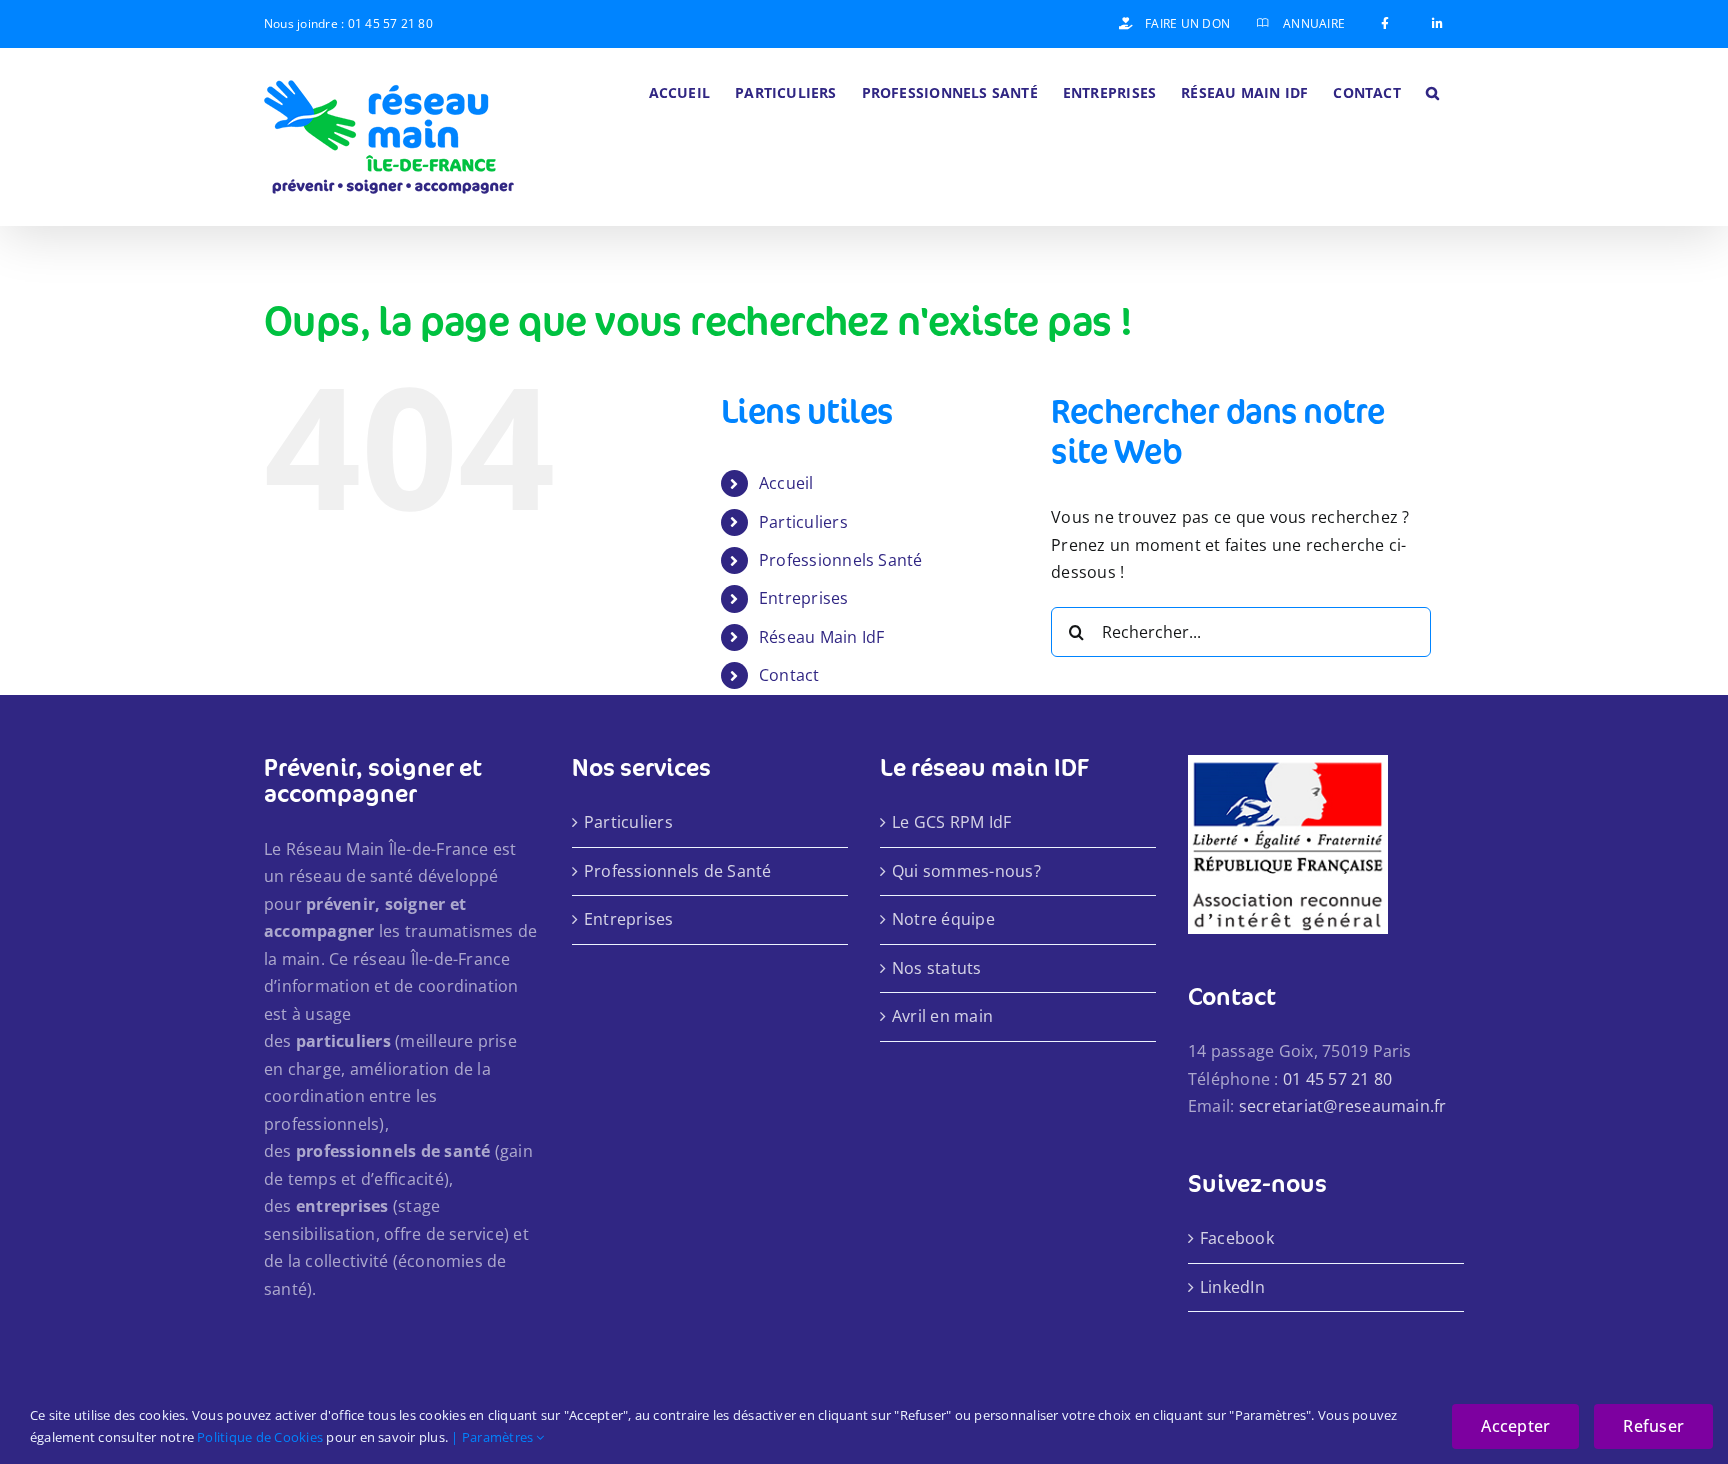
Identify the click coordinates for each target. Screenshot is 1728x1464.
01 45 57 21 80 (390, 23)
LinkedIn (1232, 1287)
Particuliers (803, 522)
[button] (1432, 91)
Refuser (1653, 1426)
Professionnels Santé (841, 560)
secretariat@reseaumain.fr (1343, 1106)
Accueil (786, 483)
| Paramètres (493, 1437)
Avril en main (942, 1016)
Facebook (1237, 1238)
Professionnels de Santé (678, 871)
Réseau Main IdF (822, 637)
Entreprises (804, 598)
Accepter (1515, 1426)
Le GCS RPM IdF (951, 822)
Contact (789, 675)
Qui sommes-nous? (966, 871)
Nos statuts (937, 968)
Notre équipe (943, 919)
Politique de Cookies (260, 1437)
